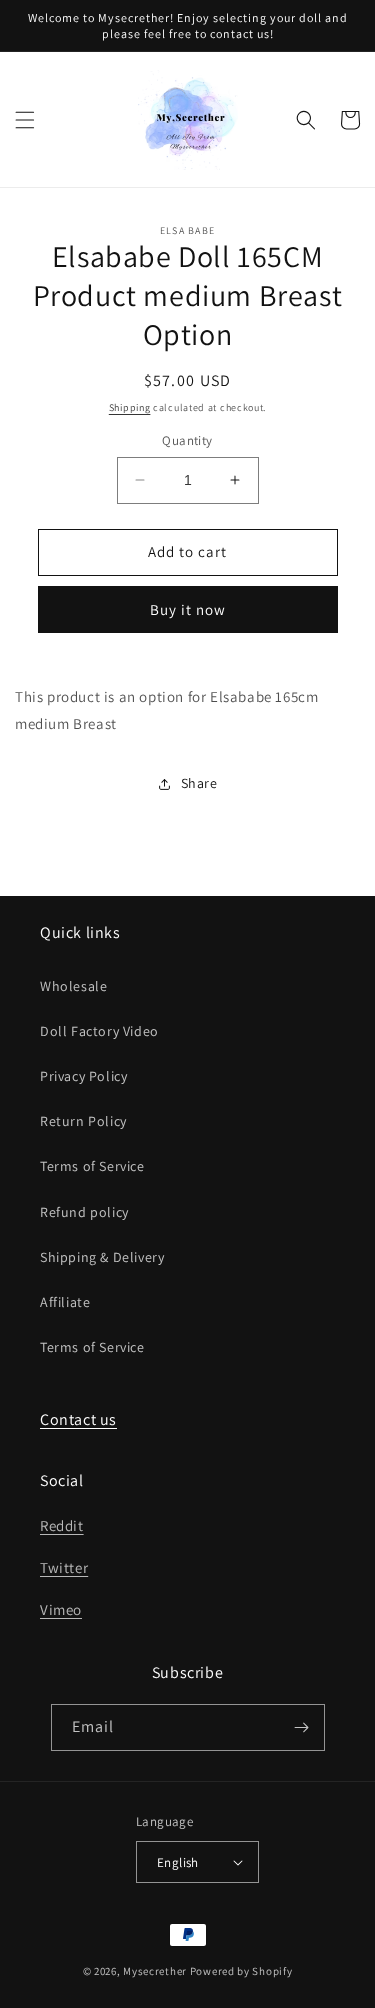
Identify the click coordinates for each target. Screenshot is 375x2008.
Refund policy (84, 1212)
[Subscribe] (302, 1727)
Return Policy (83, 1121)
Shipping (130, 407)
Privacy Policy (83, 1076)
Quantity (187, 440)
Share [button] (199, 783)
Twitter (64, 1567)
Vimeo (61, 1609)
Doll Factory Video (99, 1031)
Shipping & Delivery (102, 1257)
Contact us (78, 1419)
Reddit (62, 1525)
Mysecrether (155, 1971)
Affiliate (65, 1302)
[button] (25, 120)
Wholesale (73, 986)
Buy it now (188, 609)
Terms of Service (92, 1166)
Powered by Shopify (241, 1971)
